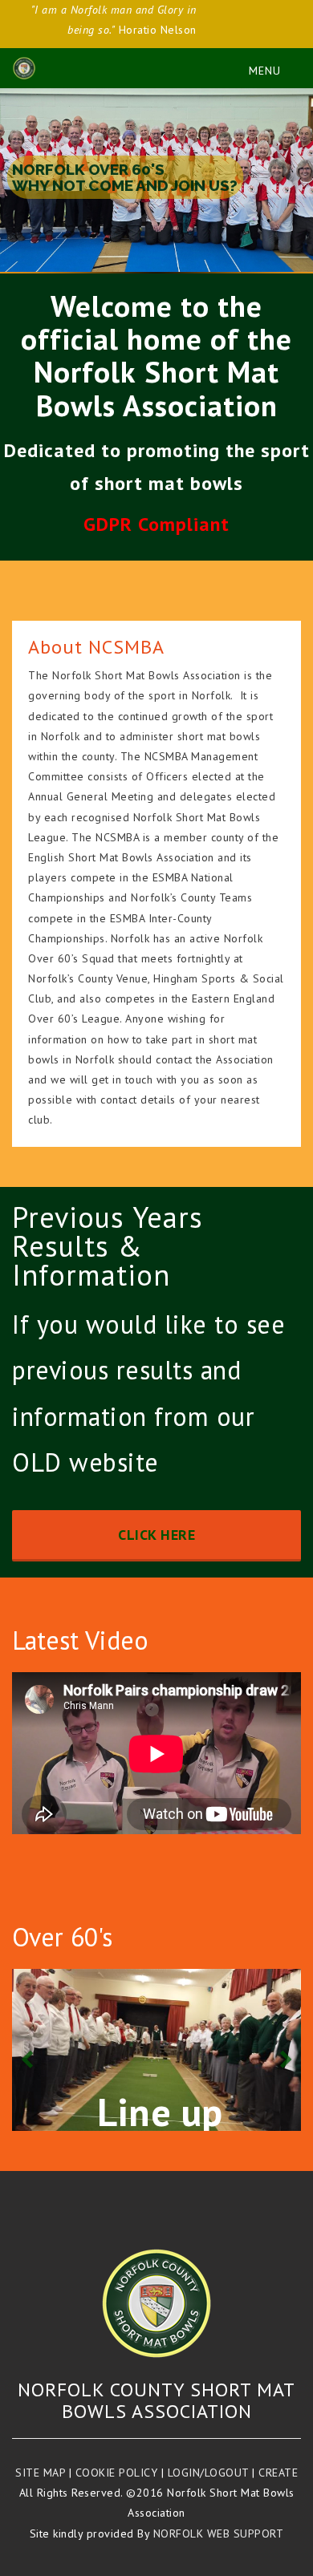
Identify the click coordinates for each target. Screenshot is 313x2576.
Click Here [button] (156, 1535)
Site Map (40, 2473)
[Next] (285, 2050)
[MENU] (257, 68)
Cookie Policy (117, 2473)
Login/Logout (208, 2473)
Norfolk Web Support (219, 2533)
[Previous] (28, 2050)
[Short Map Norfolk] (156, 2303)
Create (278, 2473)
